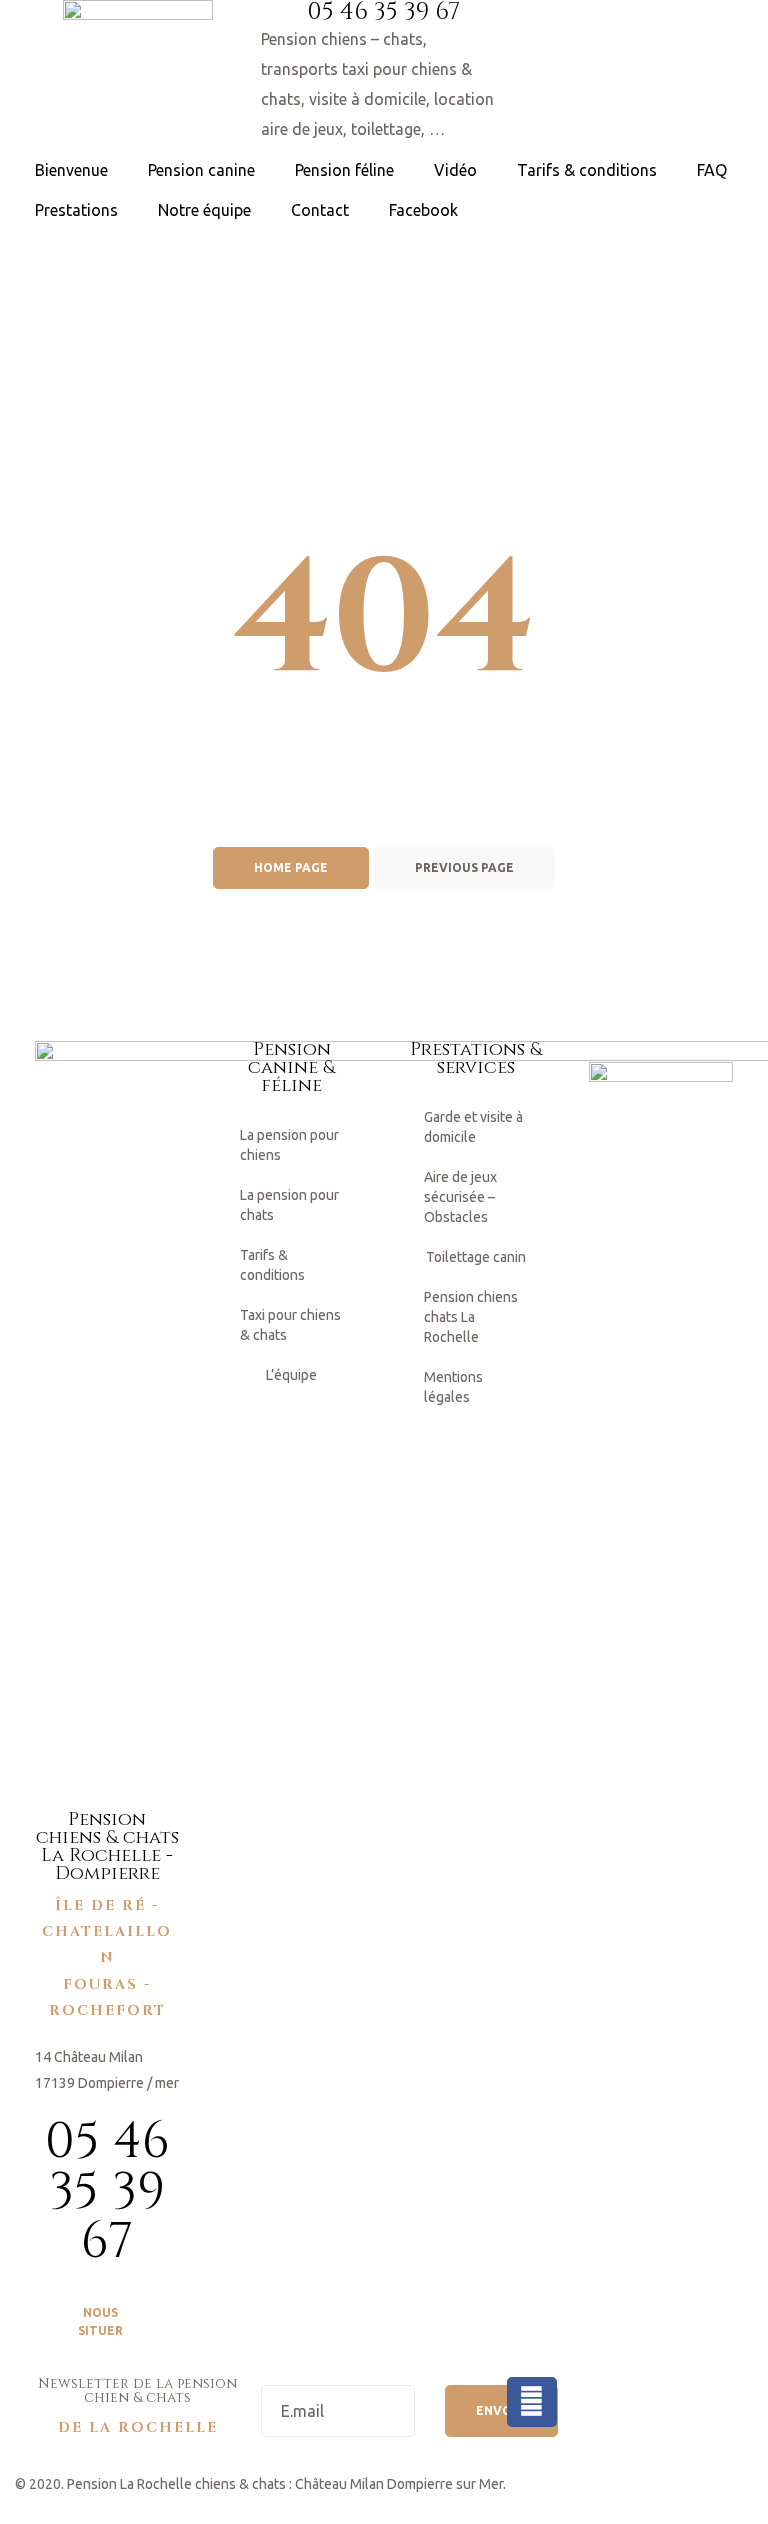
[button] (107, 2322)
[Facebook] (532, 2402)
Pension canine (201, 170)
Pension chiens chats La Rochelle (471, 1317)
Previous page (464, 867)
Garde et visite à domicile (473, 1127)
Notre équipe (204, 210)
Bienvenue (71, 170)
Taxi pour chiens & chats (290, 1325)
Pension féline (344, 170)
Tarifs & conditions (587, 170)
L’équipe (291, 1375)
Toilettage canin (476, 1257)
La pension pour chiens (289, 1145)
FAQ (712, 170)
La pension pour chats (289, 1205)
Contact (320, 210)
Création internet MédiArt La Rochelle (132, 2510)
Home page (291, 867)
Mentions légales (453, 1387)
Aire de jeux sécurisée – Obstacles (460, 1197)
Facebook (423, 210)
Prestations (76, 210)
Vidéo (455, 170)
